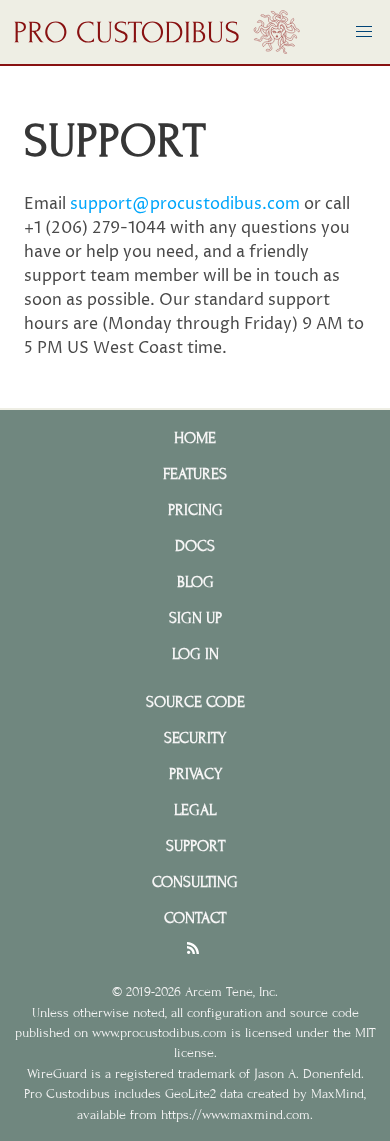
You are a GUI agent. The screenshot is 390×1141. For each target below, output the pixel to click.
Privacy (195, 774)
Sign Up (195, 618)
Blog (195, 582)
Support (195, 846)
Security (195, 738)
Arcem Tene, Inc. (231, 992)
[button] (364, 32)
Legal (195, 810)
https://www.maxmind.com (235, 1115)
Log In (195, 654)
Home (195, 438)
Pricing (195, 510)
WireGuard (57, 1074)
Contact (195, 918)
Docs (195, 546)
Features (195, 474)
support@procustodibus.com (185, 204)
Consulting (195, 882)
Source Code (195, 702)
